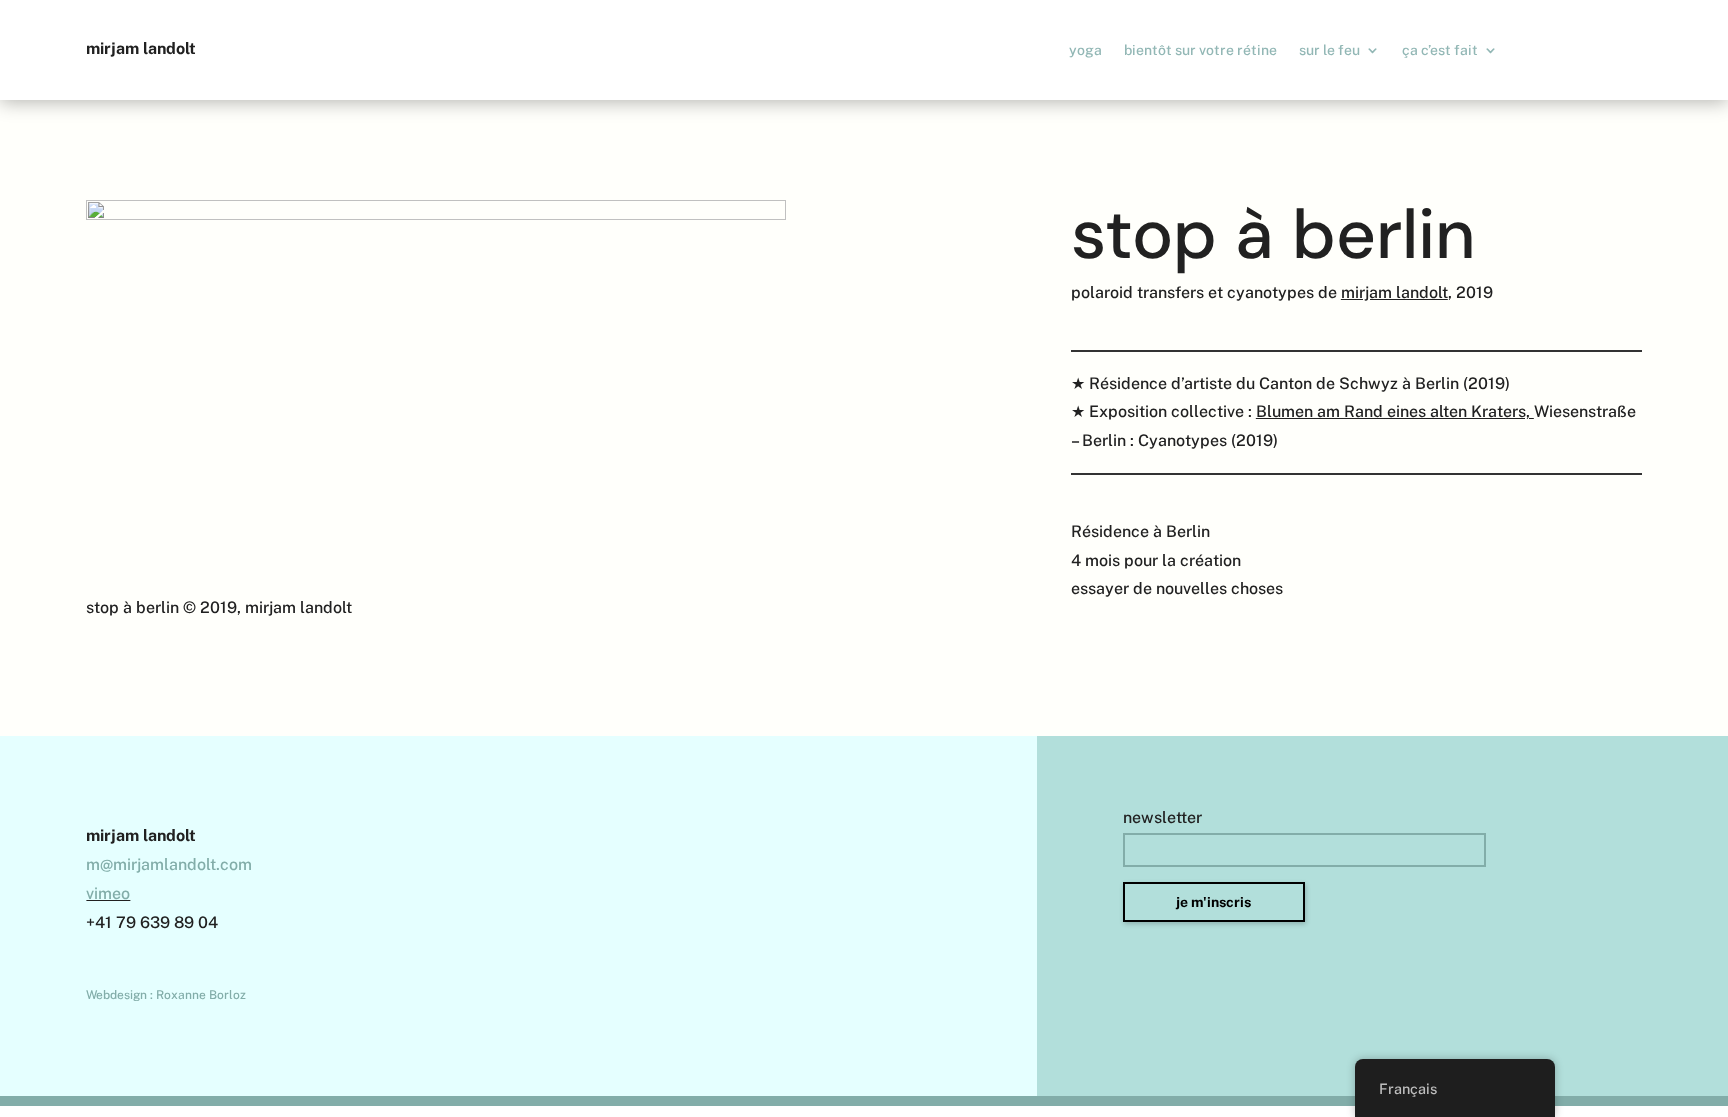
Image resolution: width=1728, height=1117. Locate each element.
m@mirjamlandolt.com (169, 864)
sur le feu (1329, 50)
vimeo (108, 893)
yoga (1085, 50)
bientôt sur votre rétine (1200, 50)
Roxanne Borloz (201, 995)
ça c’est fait (1440, 50)
